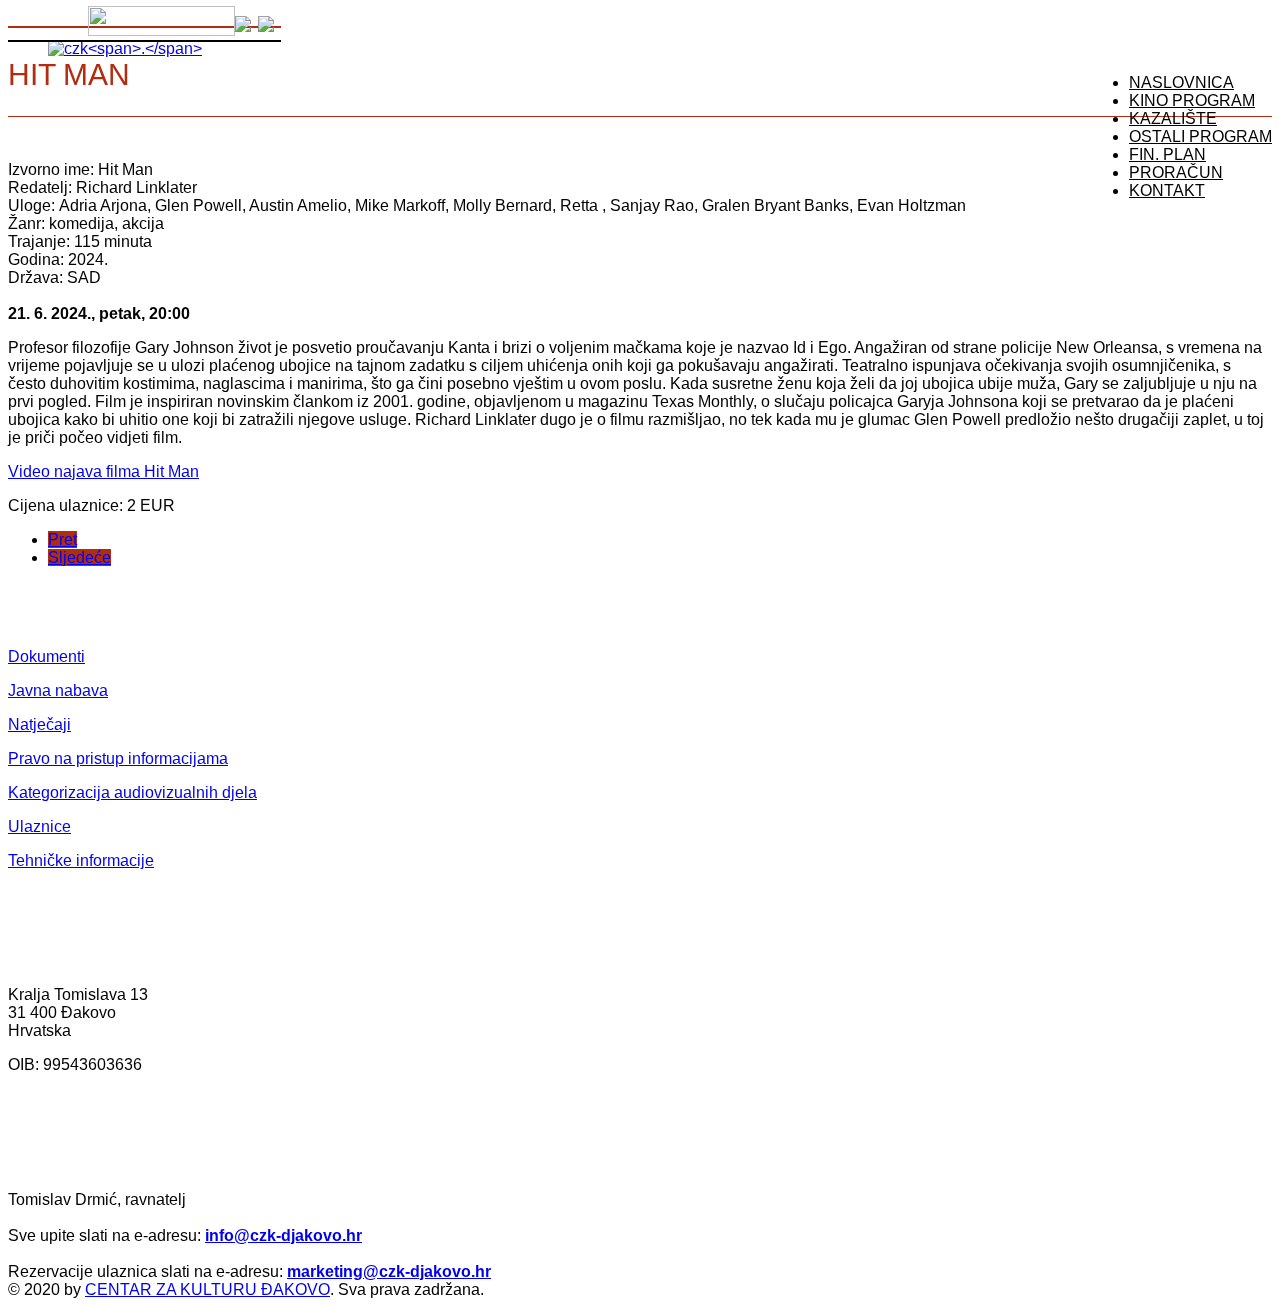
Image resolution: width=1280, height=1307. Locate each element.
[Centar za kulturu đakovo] (125, 48)
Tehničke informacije (81, 860)
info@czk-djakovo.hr (283, 1235)
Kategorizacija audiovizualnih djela (132, 792)
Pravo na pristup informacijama (118, 758)
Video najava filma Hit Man (103, 471)
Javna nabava (58, 690)
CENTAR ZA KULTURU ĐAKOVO (207, 1289)
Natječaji (39, 724)
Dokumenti (46, 656)
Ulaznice (39, 826)
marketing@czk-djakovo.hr (389, 1271)
